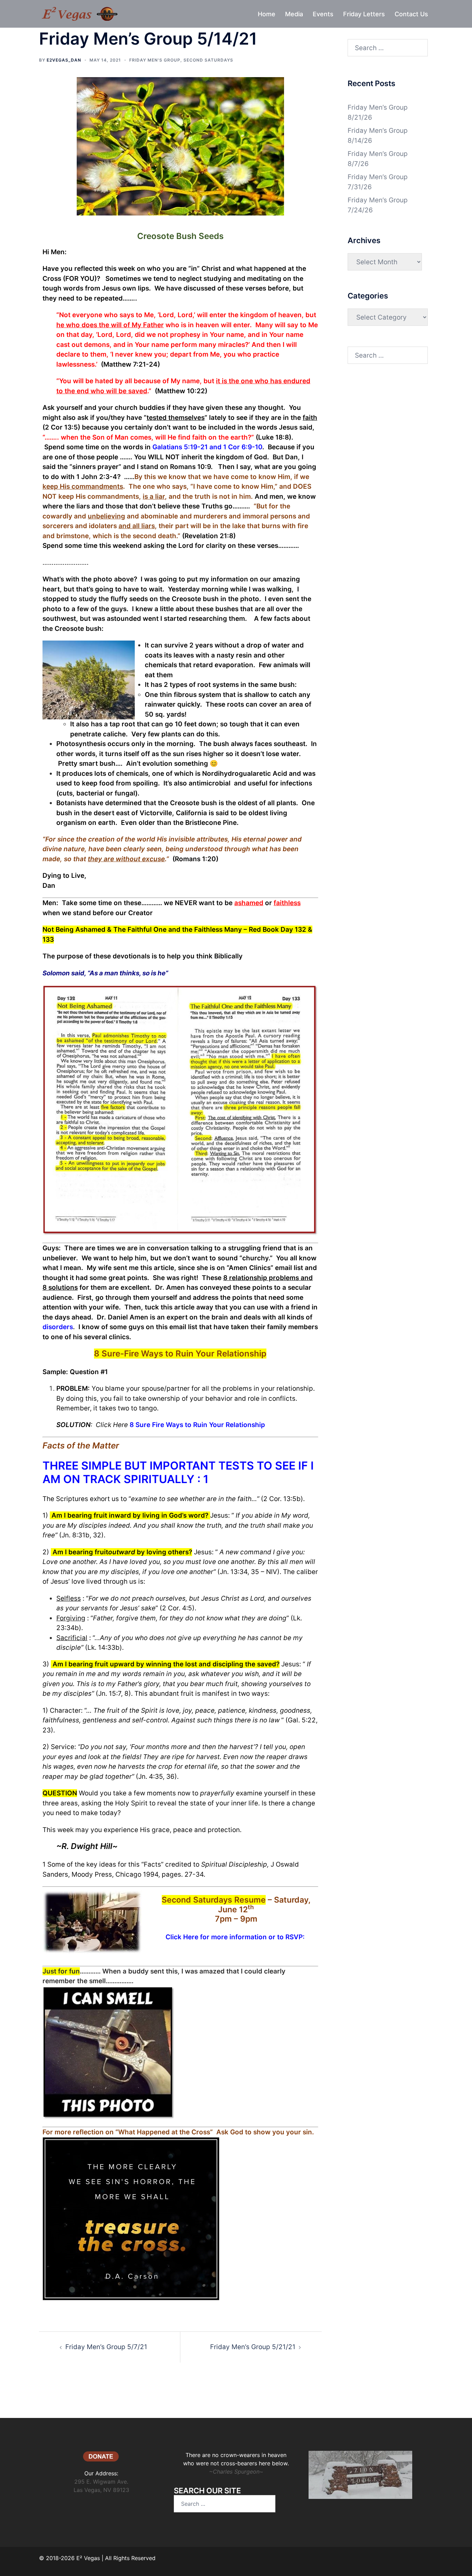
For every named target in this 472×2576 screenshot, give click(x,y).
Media (294, 14)
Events (323, 14)
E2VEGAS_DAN (64, 60)
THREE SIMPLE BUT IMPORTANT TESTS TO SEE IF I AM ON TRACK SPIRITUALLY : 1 (178, 1472)
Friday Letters (364, 14)
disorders (58, 1327)
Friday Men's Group (155, 60)
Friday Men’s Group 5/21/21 (253, 2347)
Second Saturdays (208, 60)
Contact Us (411, 14)
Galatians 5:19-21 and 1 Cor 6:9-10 (207, 447)
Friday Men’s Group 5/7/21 (106, 2347)
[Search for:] (388, 48)
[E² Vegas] (79, 13)
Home (267, 14)
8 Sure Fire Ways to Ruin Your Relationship (197, 1425)
